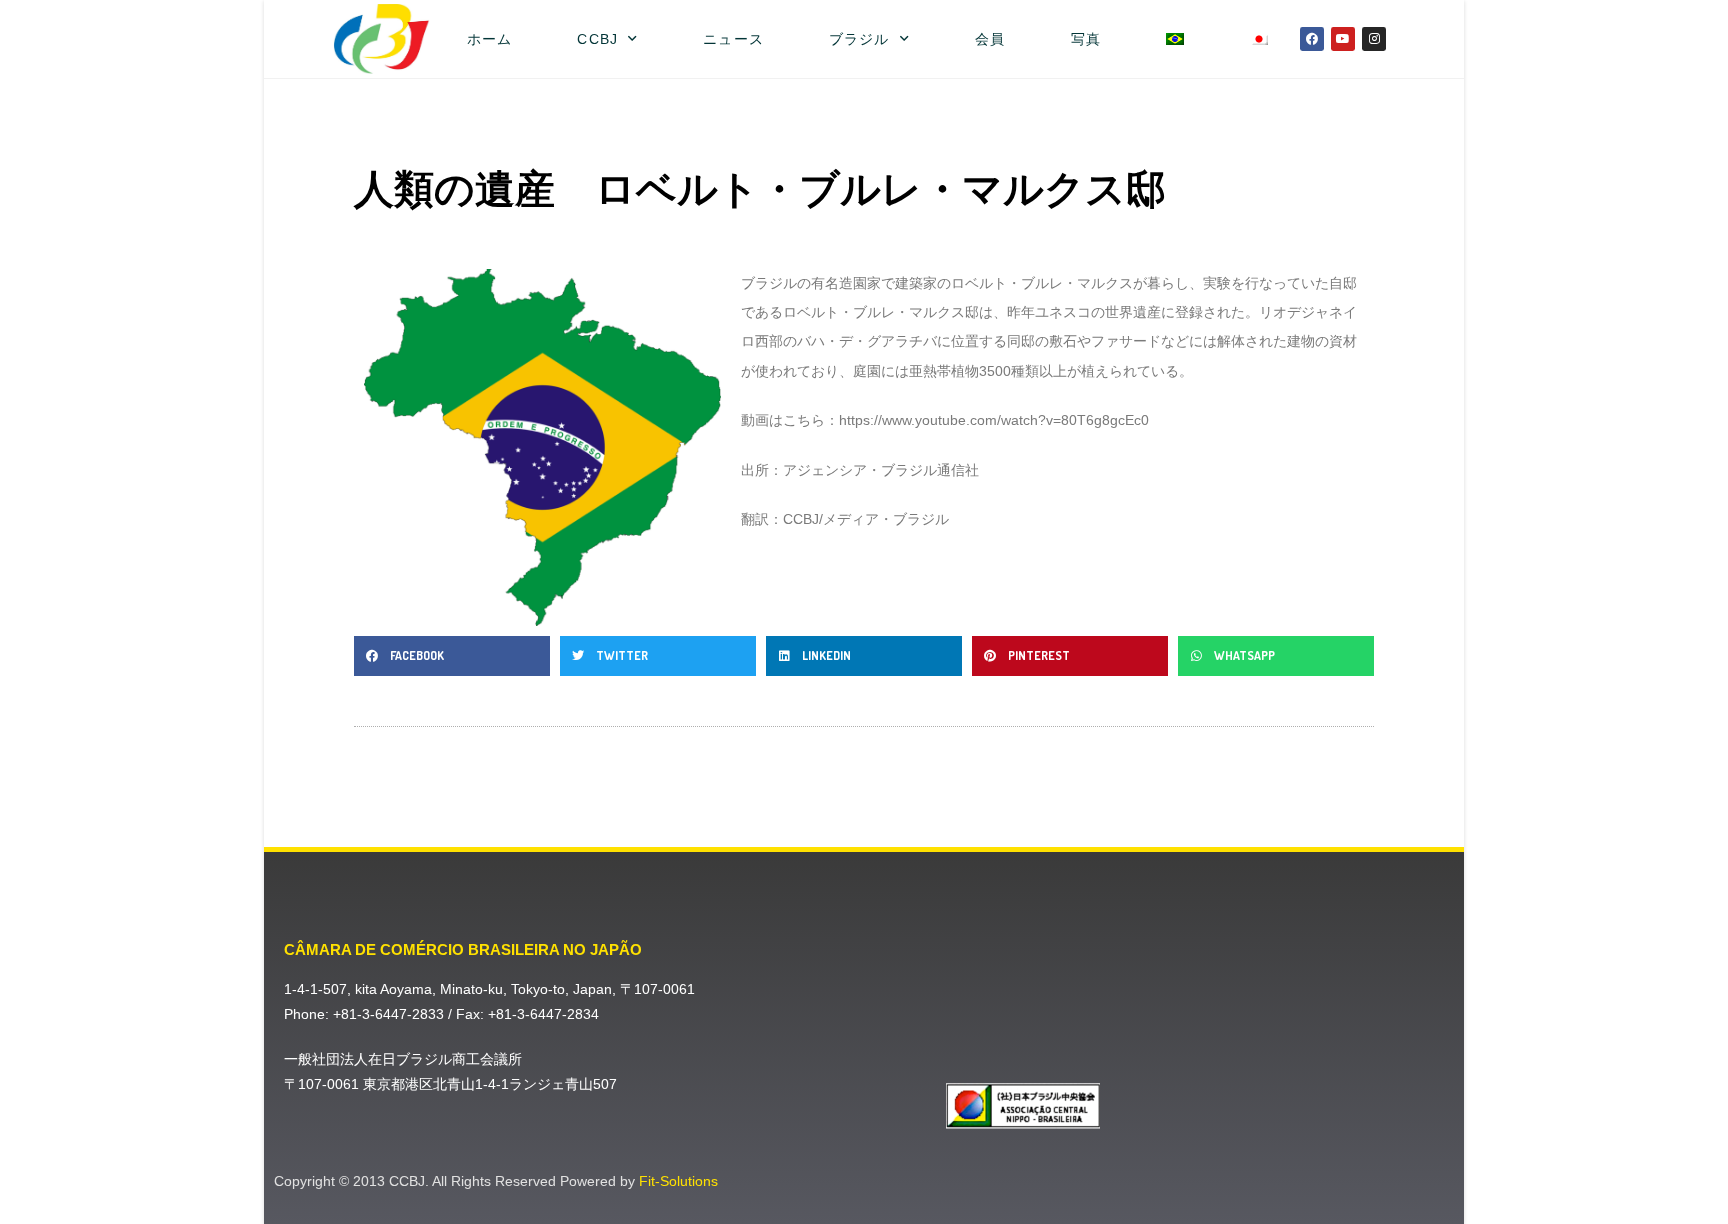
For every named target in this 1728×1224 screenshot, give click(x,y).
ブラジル (859, 39)
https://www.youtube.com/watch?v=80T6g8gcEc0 (994, 420)
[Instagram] (1374, 39)
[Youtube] (1343, 39)
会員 (990, 39)
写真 (1086, 39)
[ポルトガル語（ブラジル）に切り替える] (1175, 39)
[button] (452, 656)
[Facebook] (1312, 39)
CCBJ (597, 39)
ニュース (733, 39)
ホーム (489, 39)
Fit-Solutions (678, 1181)
